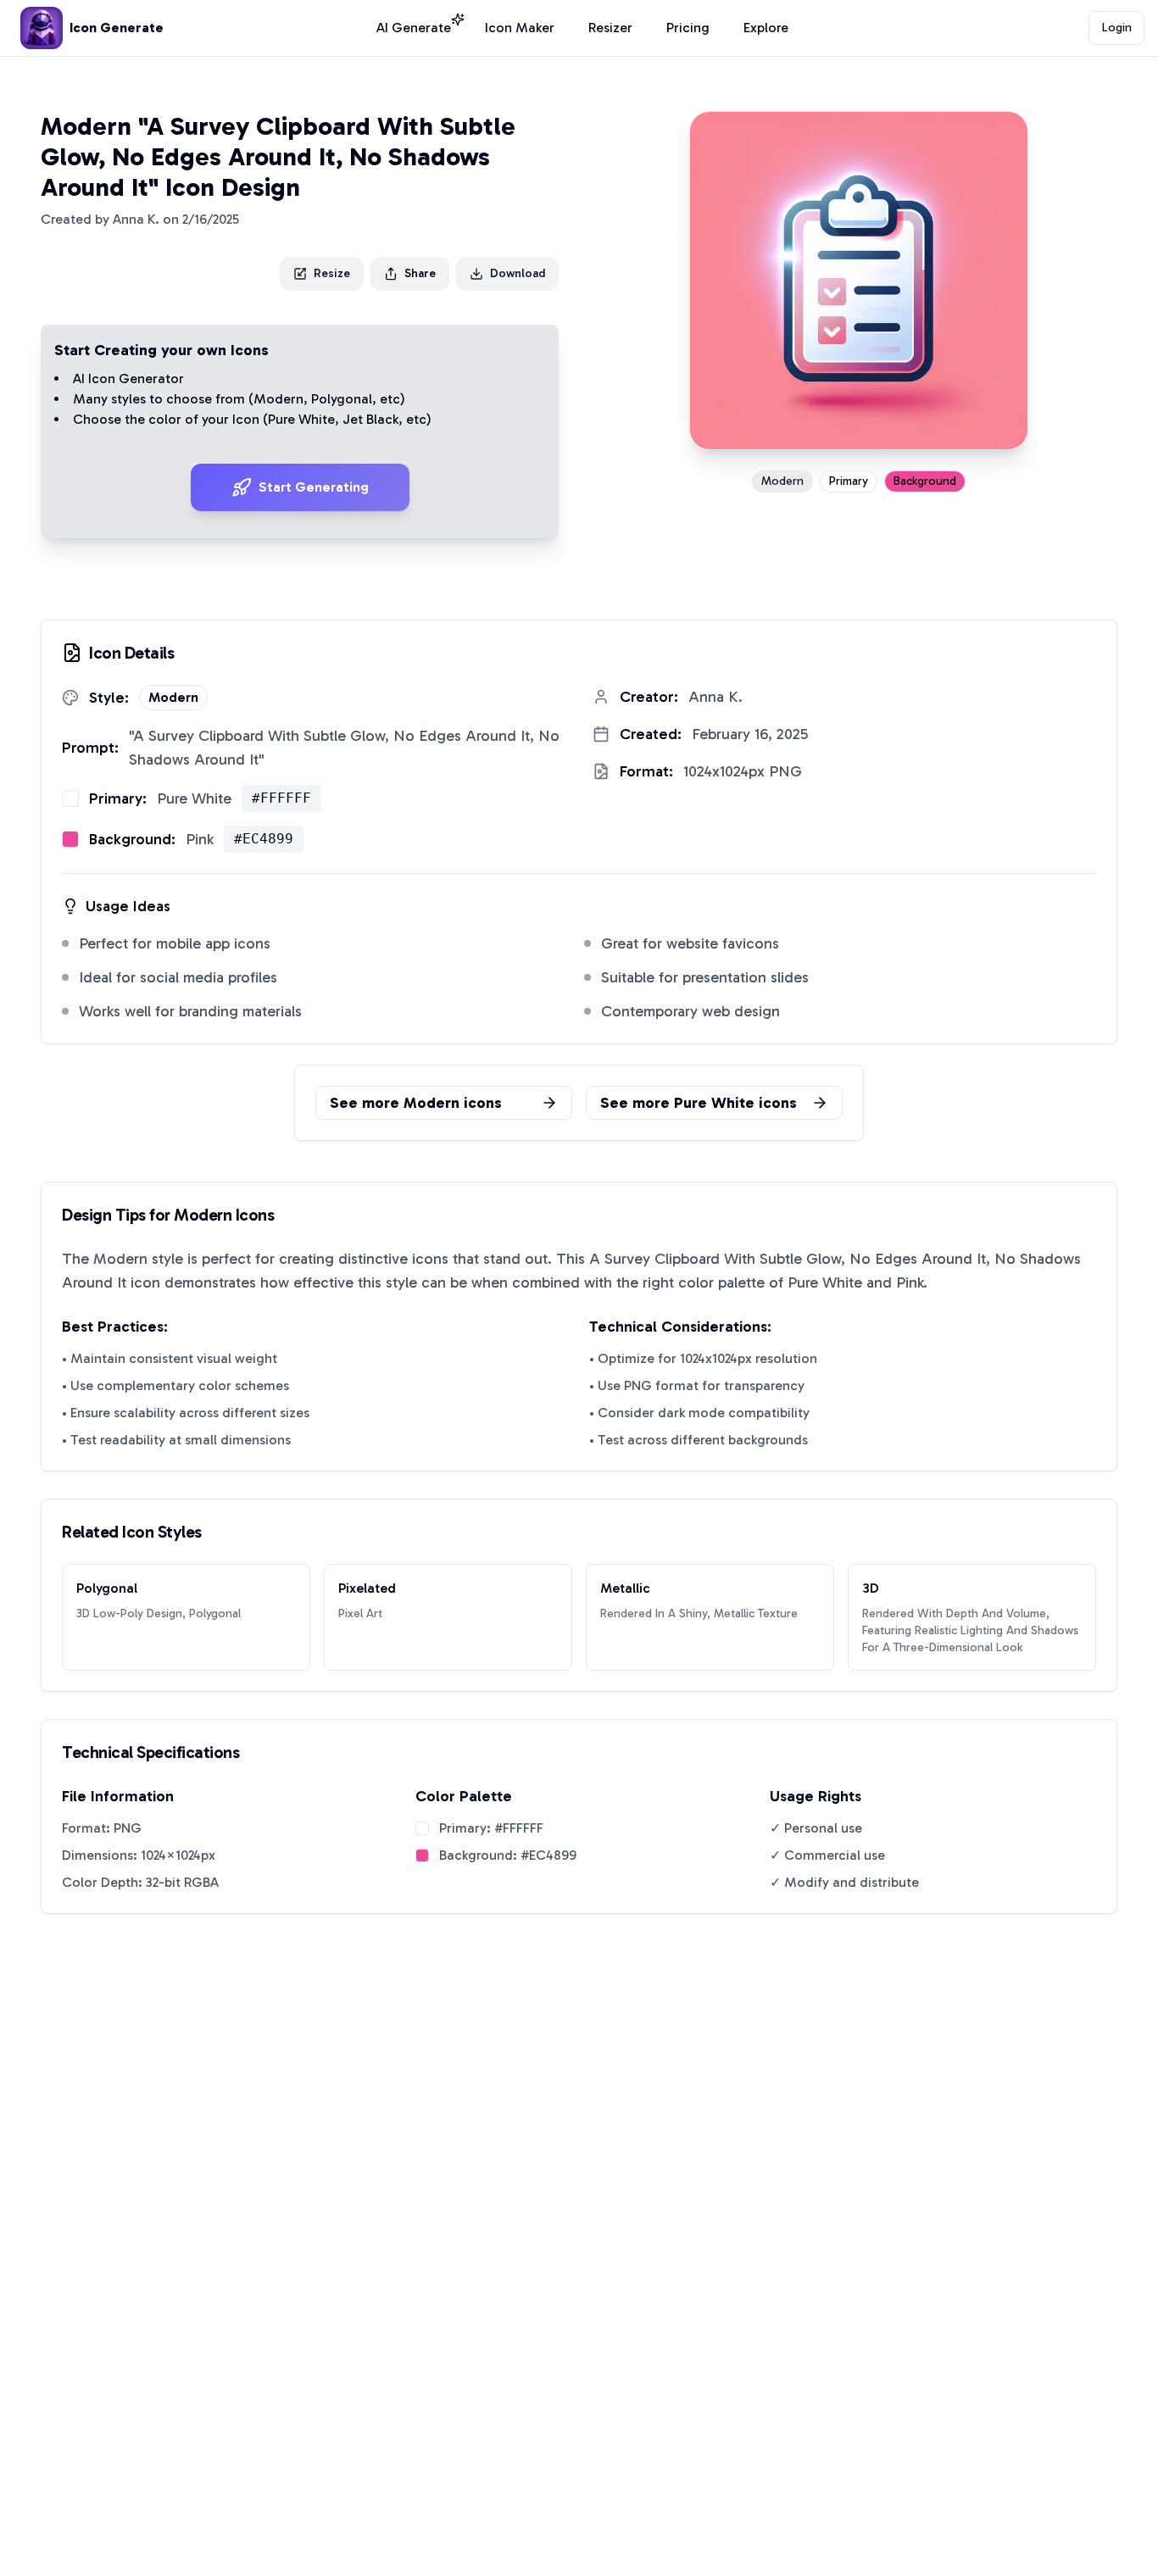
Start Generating (314, 487)
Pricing (688, 28)
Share (420, 273)
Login (1117, 28)
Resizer (610, 28)
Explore (766, 28)
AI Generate (414, 28)
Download (518, 273)
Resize (332, 273)
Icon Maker (520, 28)
